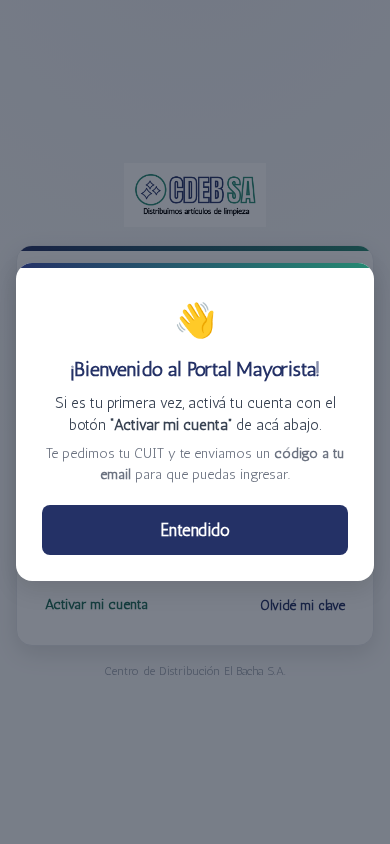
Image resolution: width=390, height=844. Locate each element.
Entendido (195, 530)
